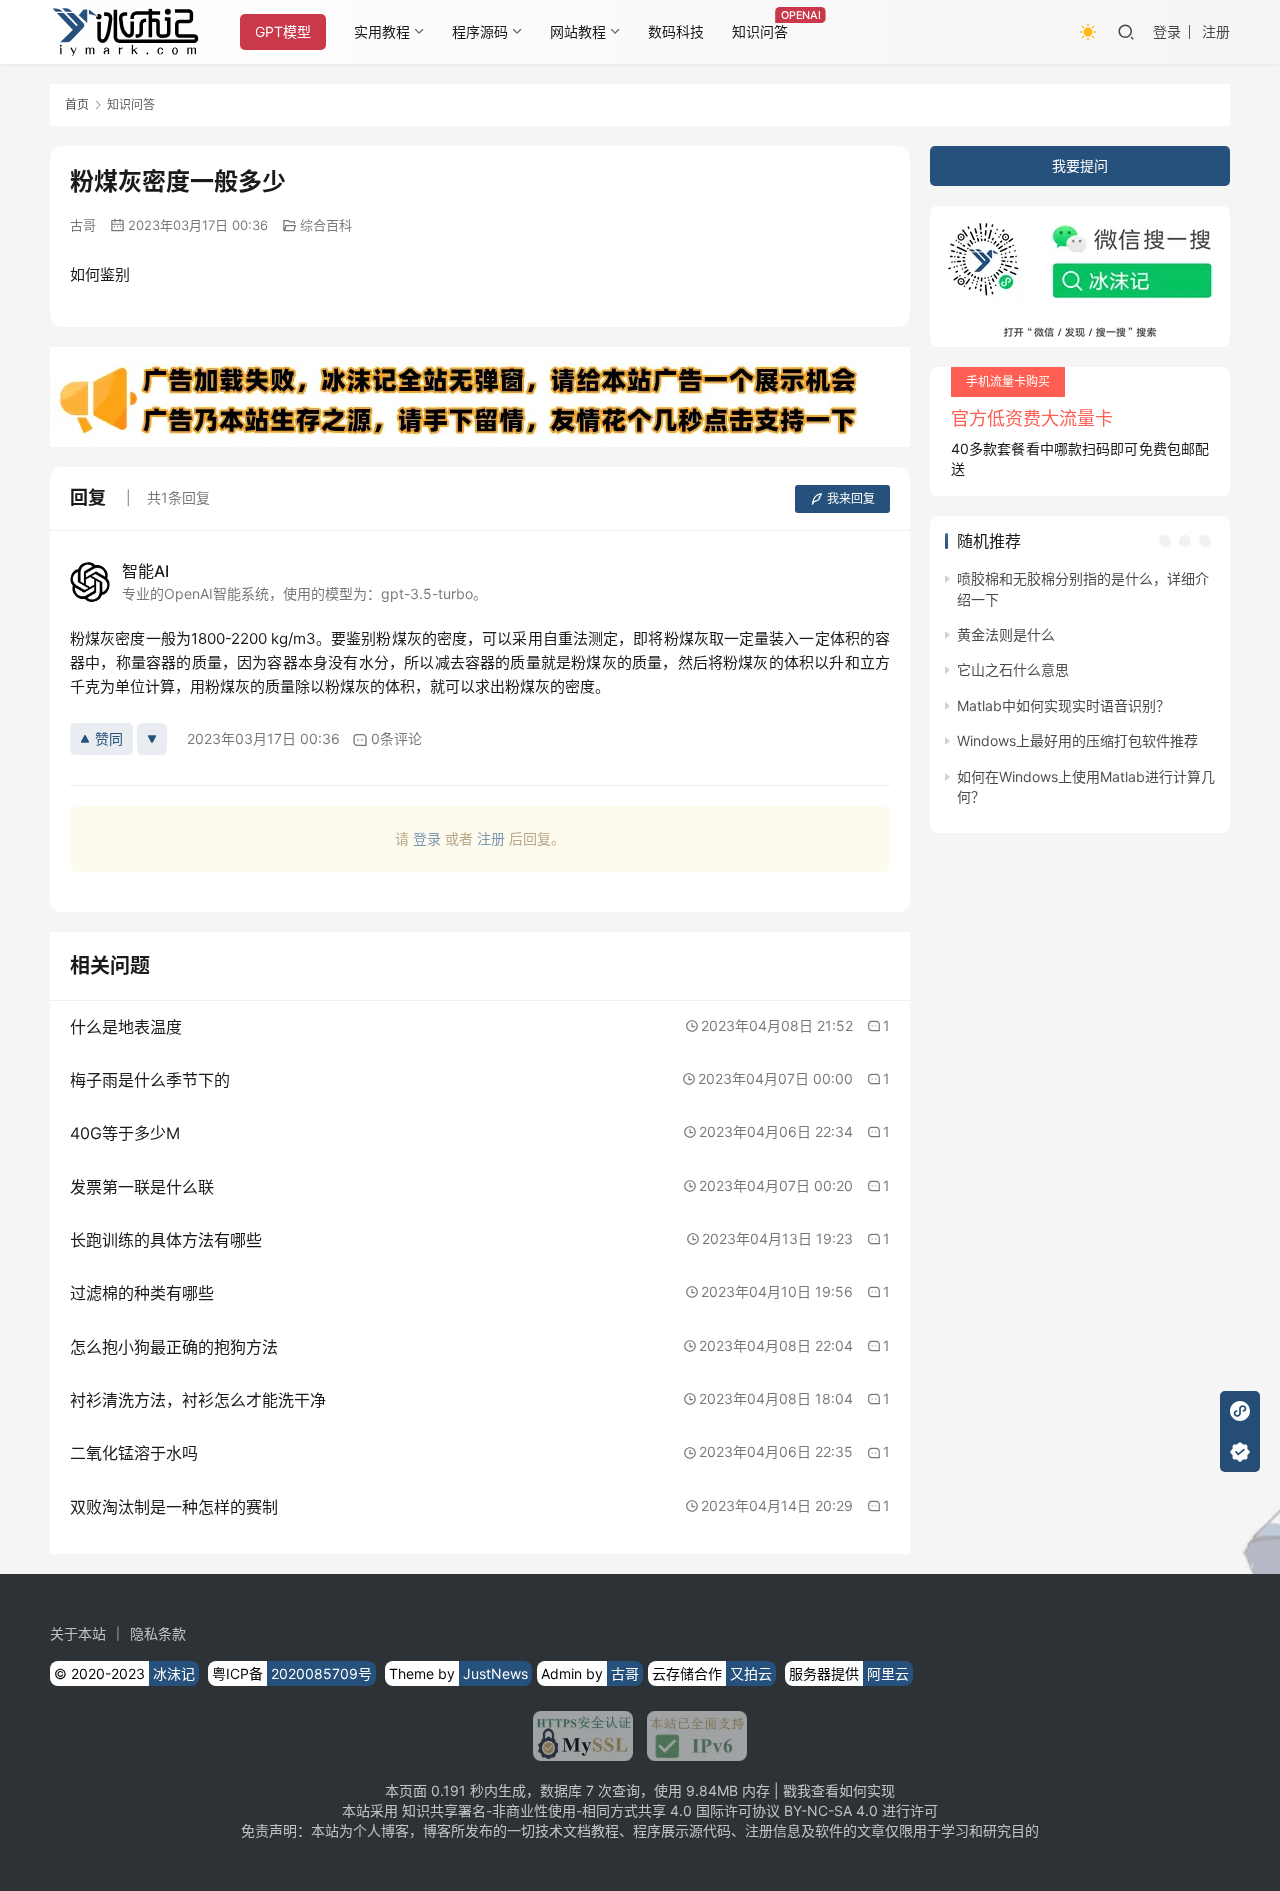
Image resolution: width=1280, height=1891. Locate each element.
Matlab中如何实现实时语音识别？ (1063, 705)
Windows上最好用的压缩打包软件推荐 (1077, 740)
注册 (1216, 31)
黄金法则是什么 (1006, 634)
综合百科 (326, 225)
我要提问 (1080, 165)
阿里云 (888, 1673)
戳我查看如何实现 (839, 1790)
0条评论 (396, 738)
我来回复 (851, 498)
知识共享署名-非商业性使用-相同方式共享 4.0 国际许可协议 (591, 1810)
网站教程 (578, 31)
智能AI (145, 571)
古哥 (83, 225)
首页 (77, 104)
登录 (1167, 31)
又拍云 (751, 1673)
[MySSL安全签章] (583, 1736)
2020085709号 (321, 1673)
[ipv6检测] (690, 1736)
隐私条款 (158, 1633)
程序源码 (480, 31)
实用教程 (382, 31)
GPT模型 (283, 31)
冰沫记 (174, 1673)
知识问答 (760, 31)
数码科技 (676, 31)
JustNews (495, 1673)
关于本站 (78, 1633)
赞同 (109, 738)
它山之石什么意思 (1013, 669)
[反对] (152, 739)
